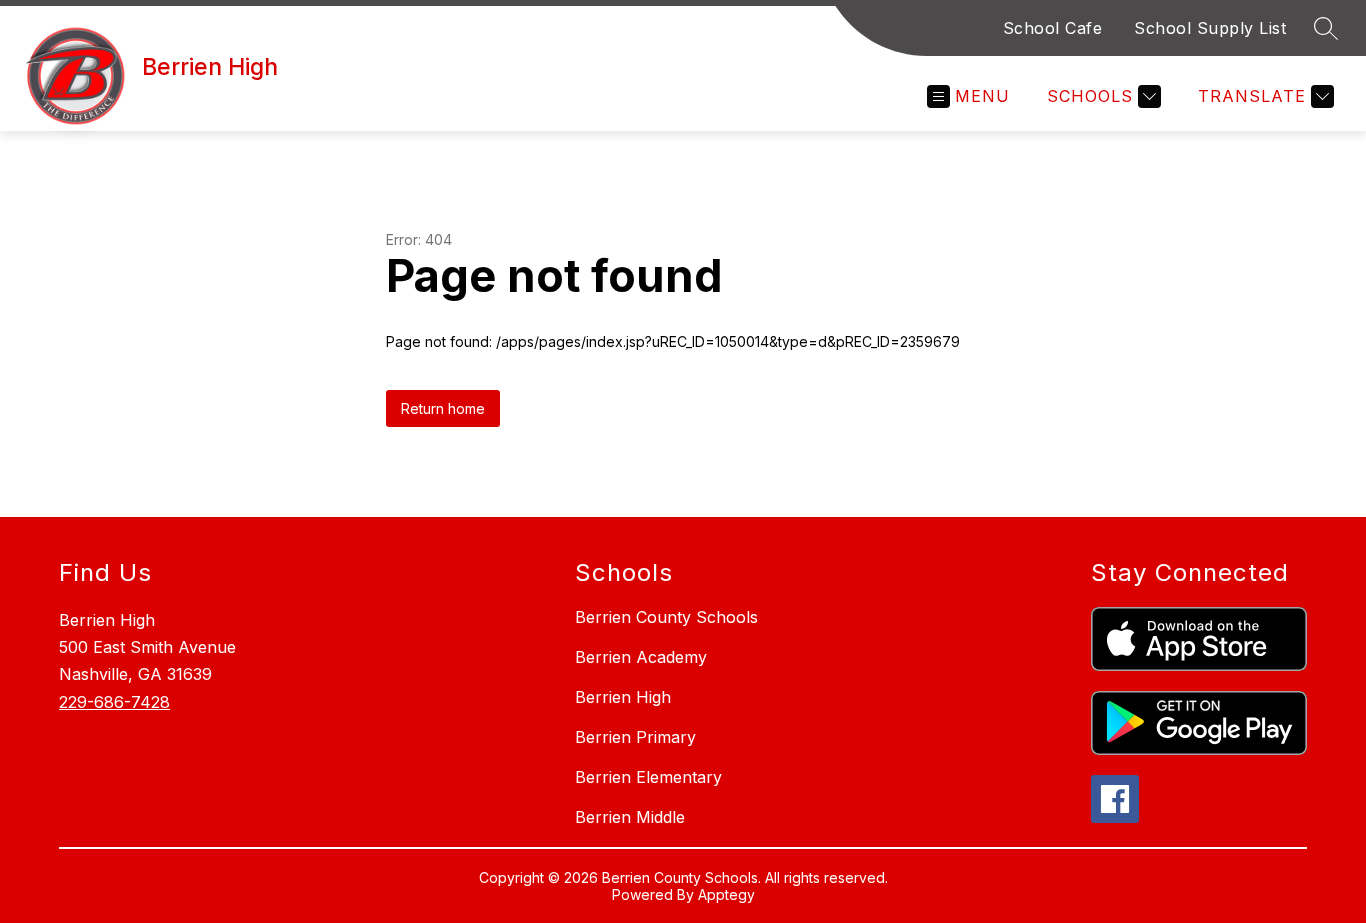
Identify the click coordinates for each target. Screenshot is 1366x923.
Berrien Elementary (648, 777)
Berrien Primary (635, 737)
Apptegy (726, 894)
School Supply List (1210, 28)
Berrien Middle (630, 817)
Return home (443, 408)
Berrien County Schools (666, 617)
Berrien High (623, 697)
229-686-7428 (114, 702)
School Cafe (1053, 28)
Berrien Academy (641, 657)
